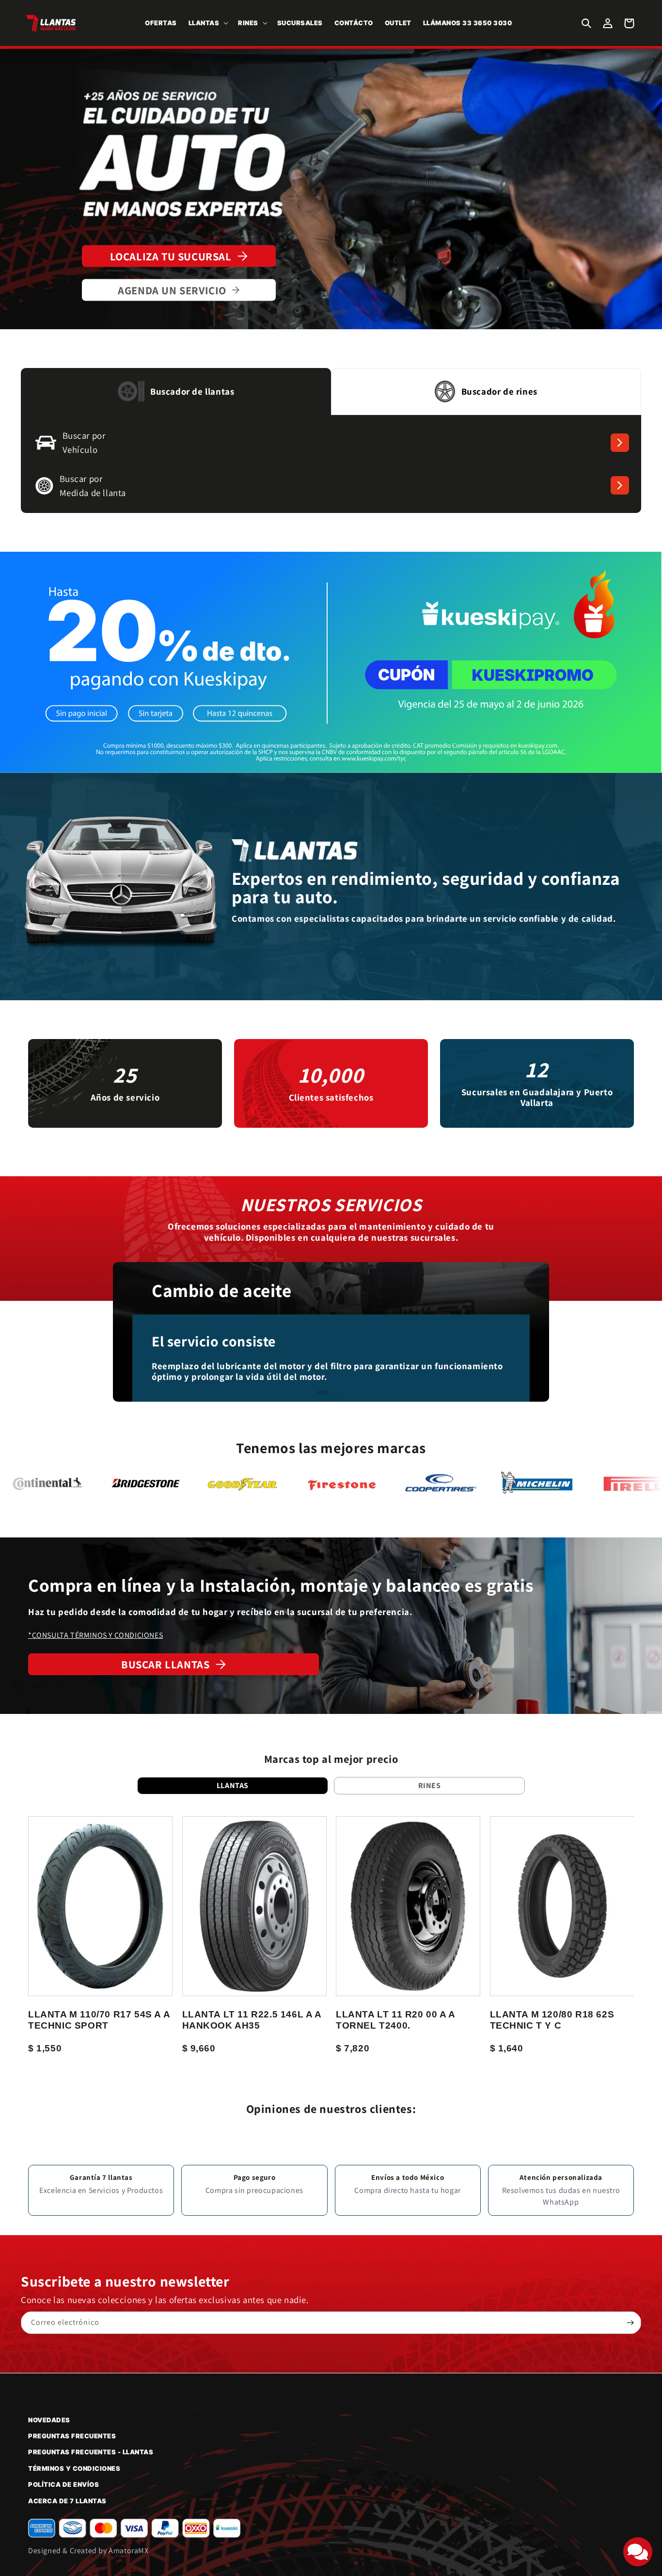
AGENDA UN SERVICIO (172, 290)
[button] (208, 23)
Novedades (49, 2420)
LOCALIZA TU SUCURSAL (171, 256)
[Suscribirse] (630, 2323)
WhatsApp (561, 2202)
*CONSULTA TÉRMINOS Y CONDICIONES (95, 1635)
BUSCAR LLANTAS (165, 1664)
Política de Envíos (63, 2484)
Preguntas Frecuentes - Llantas (91, 2452)
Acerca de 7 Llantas (67, 2501)
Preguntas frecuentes (72, 2436)
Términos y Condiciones (74, 2468)
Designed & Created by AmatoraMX (88, 2551)
